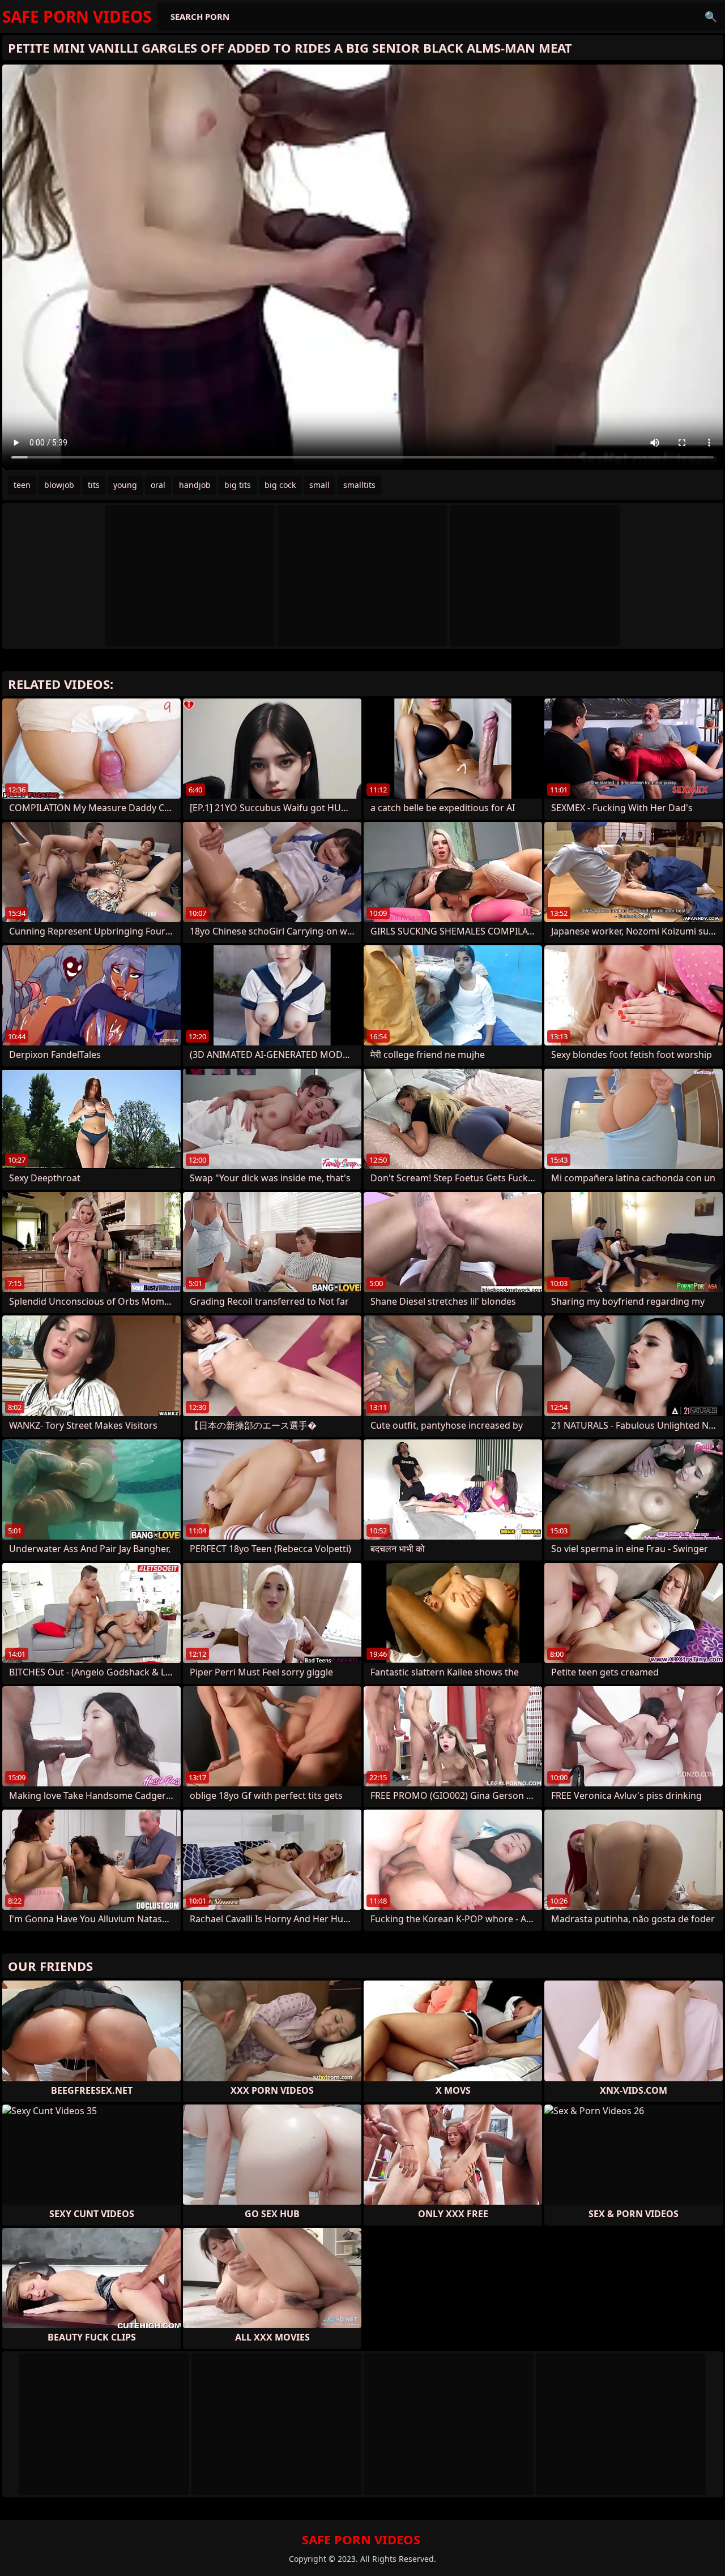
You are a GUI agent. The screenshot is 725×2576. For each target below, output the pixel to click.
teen (22, 485)
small (319, 485)
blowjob (59, 485)
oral (158, 485)
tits (94, 485)
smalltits (359, 485)
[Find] (711, 16)
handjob (195, 485)
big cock (280, 485)
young (125, 485)
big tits (238, 485)
